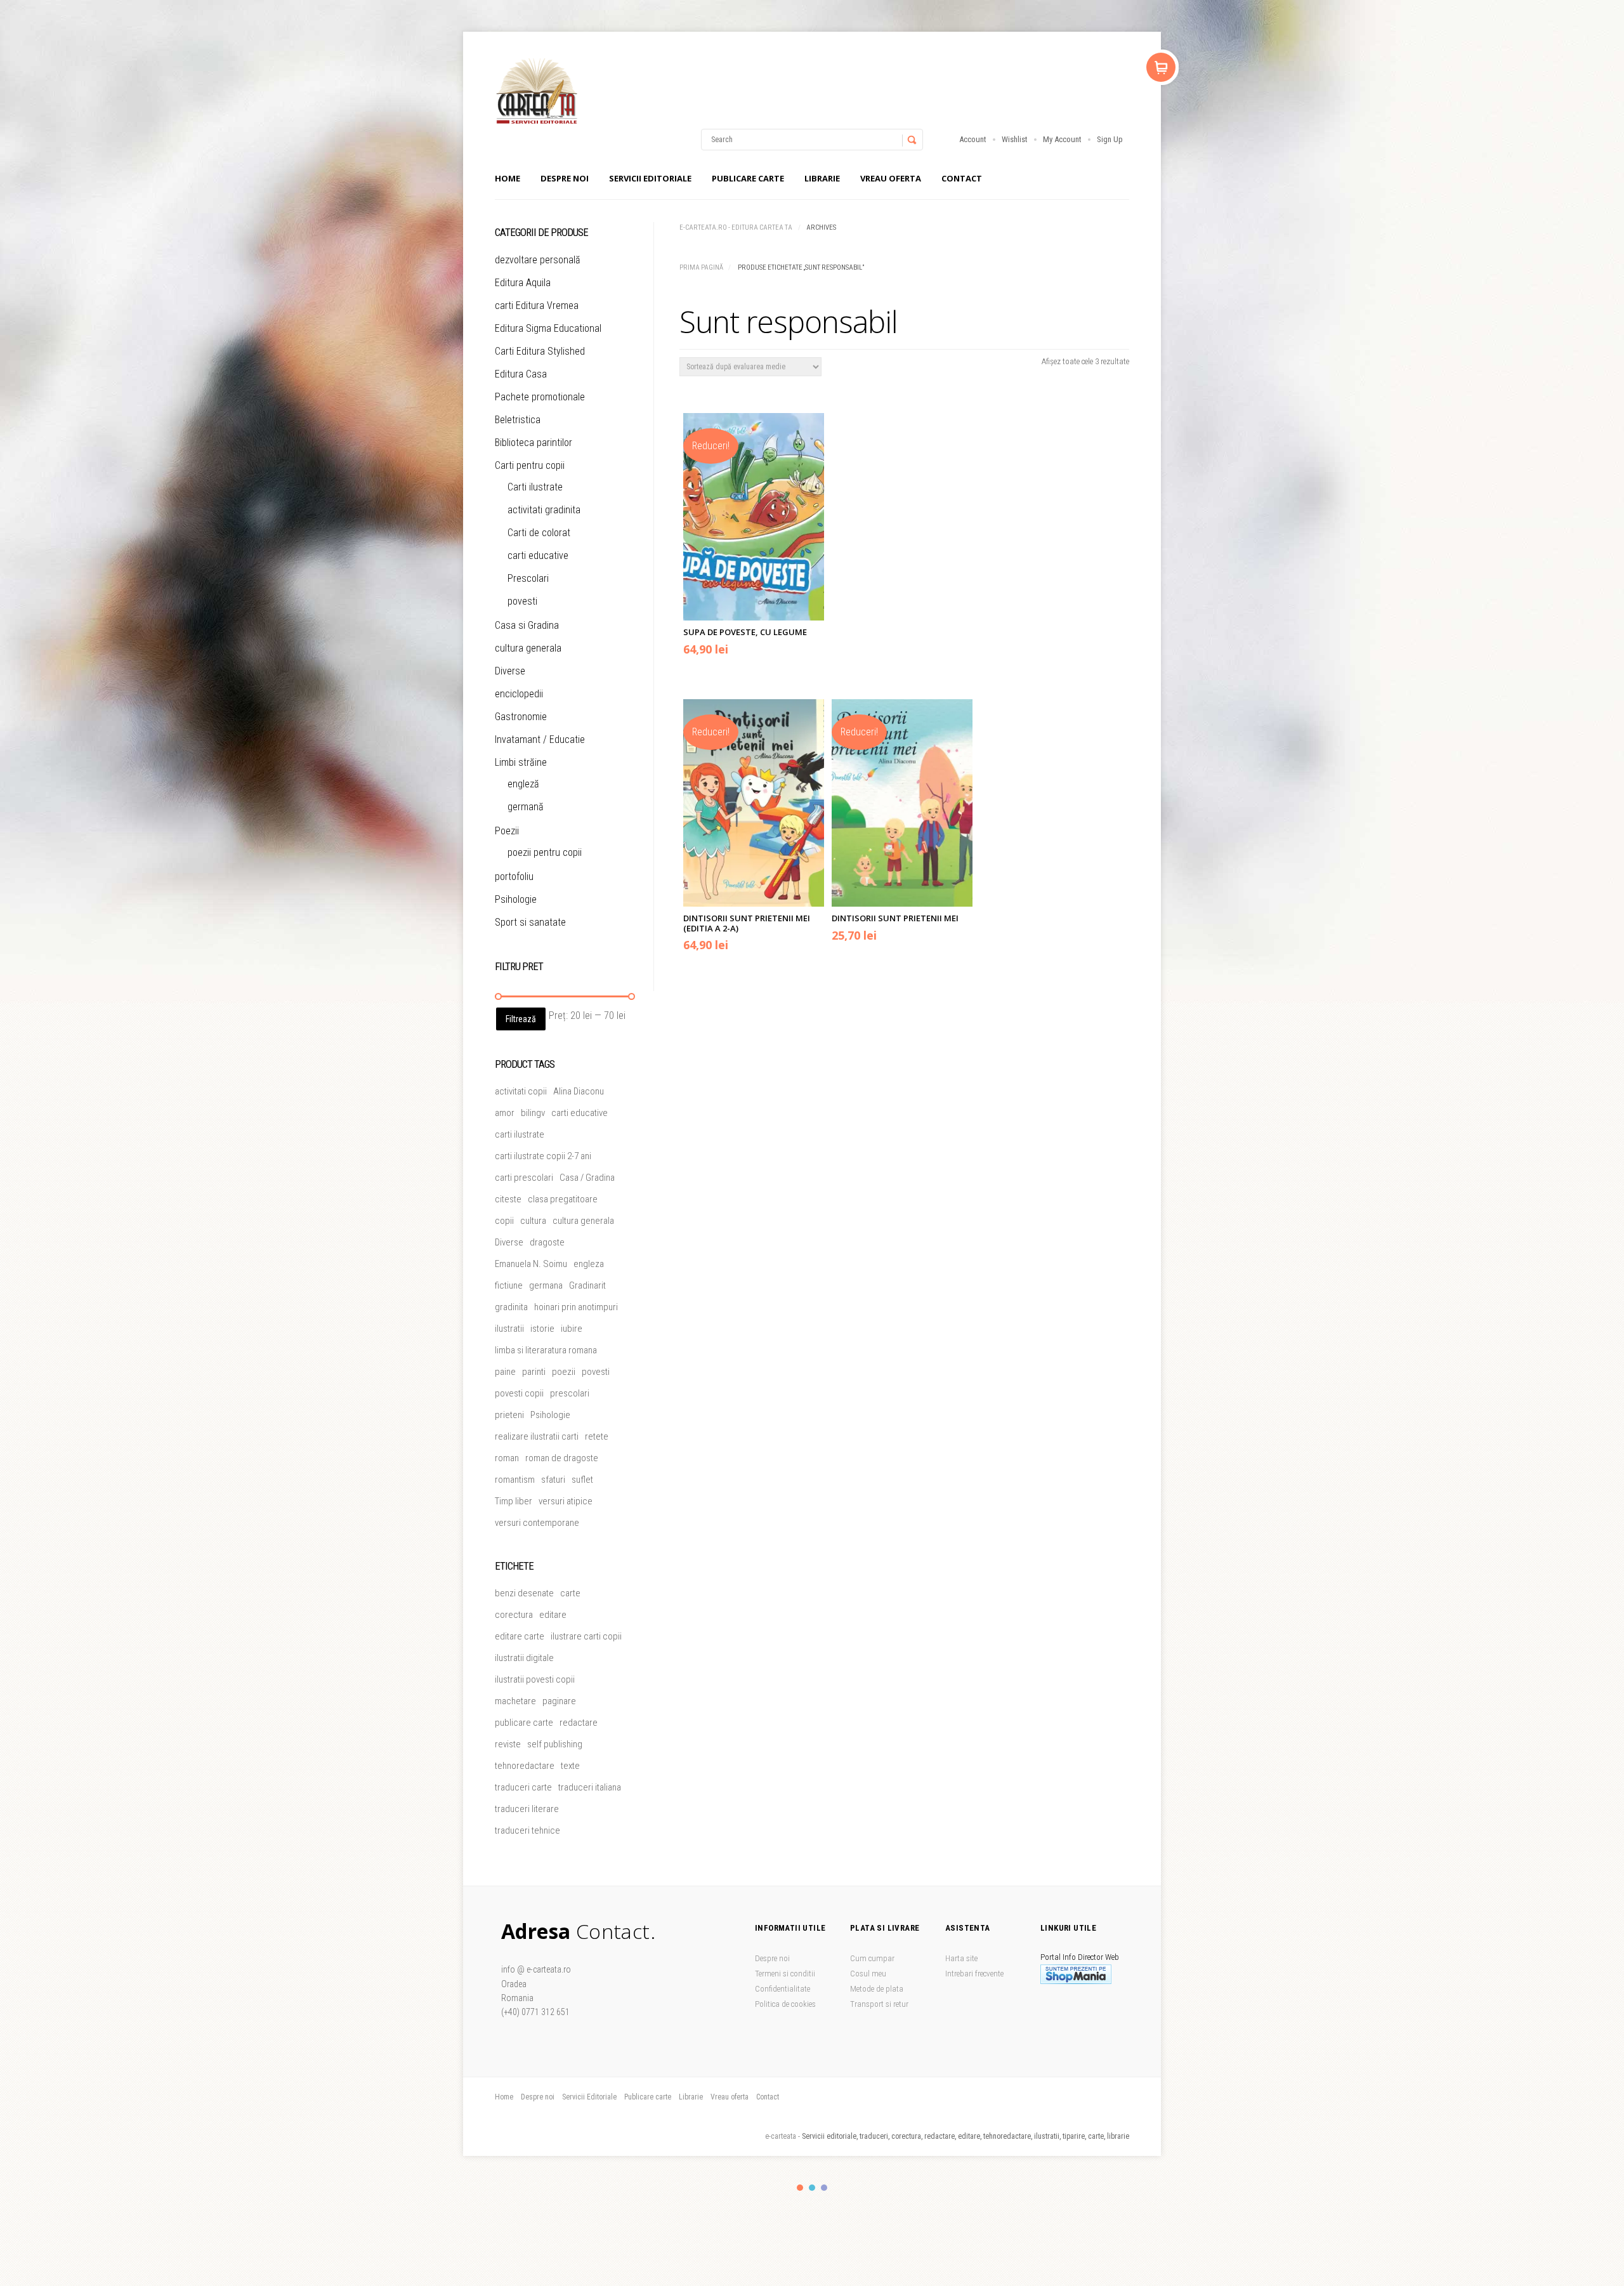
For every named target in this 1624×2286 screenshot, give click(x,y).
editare (553, 1615)
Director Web (1098, 1957)
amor (505, 1113)
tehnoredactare (525, 1766)
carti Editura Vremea (537, 305)
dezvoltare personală (538, 260)
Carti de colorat (539, 533)
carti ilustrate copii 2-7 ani (543, 1156)
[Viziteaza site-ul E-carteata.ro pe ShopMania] (1076, 1981)
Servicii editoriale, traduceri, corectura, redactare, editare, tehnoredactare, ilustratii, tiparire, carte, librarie (966, 2136)
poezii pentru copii (545, 852)
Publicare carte (748, 178)
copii (504, 1221)
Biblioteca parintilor (534, 443)
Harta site (961, 1958)
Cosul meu (868, 1974)
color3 (824, 2188)
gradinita (511, 1307)
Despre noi (565, 178)
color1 (800, 2188)
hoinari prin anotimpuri (576, 1307)
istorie (542, 1329)
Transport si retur (879, 2004)
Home (507, 178)
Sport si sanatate (530, 922)
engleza (589, 1264)
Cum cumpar (872, 1958)
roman (507, 1458)
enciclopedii (519, 694)
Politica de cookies (785, 2004)
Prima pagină (701, 267)
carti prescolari (524, 1178)
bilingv (533, 1113)
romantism (515, 1480)
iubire (572, 1329)
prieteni (509, 1415)
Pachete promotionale (540, 397)
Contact (962, 178)
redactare (579, 1723)
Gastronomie (521, 717)
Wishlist (1015, 139)
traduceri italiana (590, 1787)
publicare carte (524, 1723)
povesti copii (519, 1393)
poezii (564, 1372)
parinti (534, 1372)
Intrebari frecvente (974, 1974)
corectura (514, 1615)
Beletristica (518, 420)
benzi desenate (524, 1593)
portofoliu (514, 877)
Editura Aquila (523, 283)
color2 (812, 2188)
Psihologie (516, 899)
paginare (559, 1701)
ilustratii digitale (524, 1658)
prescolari (570, 1393)
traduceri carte (523, 1787)
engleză (523, 784)
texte (570, 1766)
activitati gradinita (544, 510)
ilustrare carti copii (586, 1636)
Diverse (510, 671)
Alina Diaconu (579, 1091)
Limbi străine (521, 762)
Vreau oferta (891, 178)
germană (526, 807)
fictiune (509, 1285)
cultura (533, 1221)
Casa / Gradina (587, 1178)
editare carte (520, 1636)
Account (973, 139)
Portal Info (1058, 1957)
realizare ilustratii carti (537, 1436)
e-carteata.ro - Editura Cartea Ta (736, 227)
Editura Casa (521, 374)
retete (597, 1436)
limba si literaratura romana (546, 1350)
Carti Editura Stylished (540, 351)
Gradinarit (587, 1285)
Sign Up (1110, 139)
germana (546, 1285)
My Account (1062, 139)
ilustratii (509, 1329)
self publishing (555, 1744)
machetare (515, 1701)
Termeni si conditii (785, 1974)
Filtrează (521, 1019)
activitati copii (521, 1091)
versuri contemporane (537, 1523)
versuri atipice (566, 1501)
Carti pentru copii (530, 465)
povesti (522, 601)
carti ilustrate (520, 1134)
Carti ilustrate (535, 487)
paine (505, 1372)
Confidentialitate (783, 1989)
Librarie (822, 178)
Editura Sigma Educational (548, 328)
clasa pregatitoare (563, 1199)
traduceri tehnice (527, 1830)
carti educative (538, 555)
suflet (582, 1480)
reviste (508, 1744)
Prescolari (528, 578)
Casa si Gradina (527, 625)
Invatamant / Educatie (540, 739)
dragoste (547, 1242)
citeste (508, 1199)
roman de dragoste (562, 1458)
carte (570, 1593)
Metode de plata (877, 1989)
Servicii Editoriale (650, 178)
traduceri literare (527, 1809)
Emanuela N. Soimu (531, 1264)
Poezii (507, 831)
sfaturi (553, 1480)
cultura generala (528, 648)
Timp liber (514, 1501)
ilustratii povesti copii (535, 1679)
